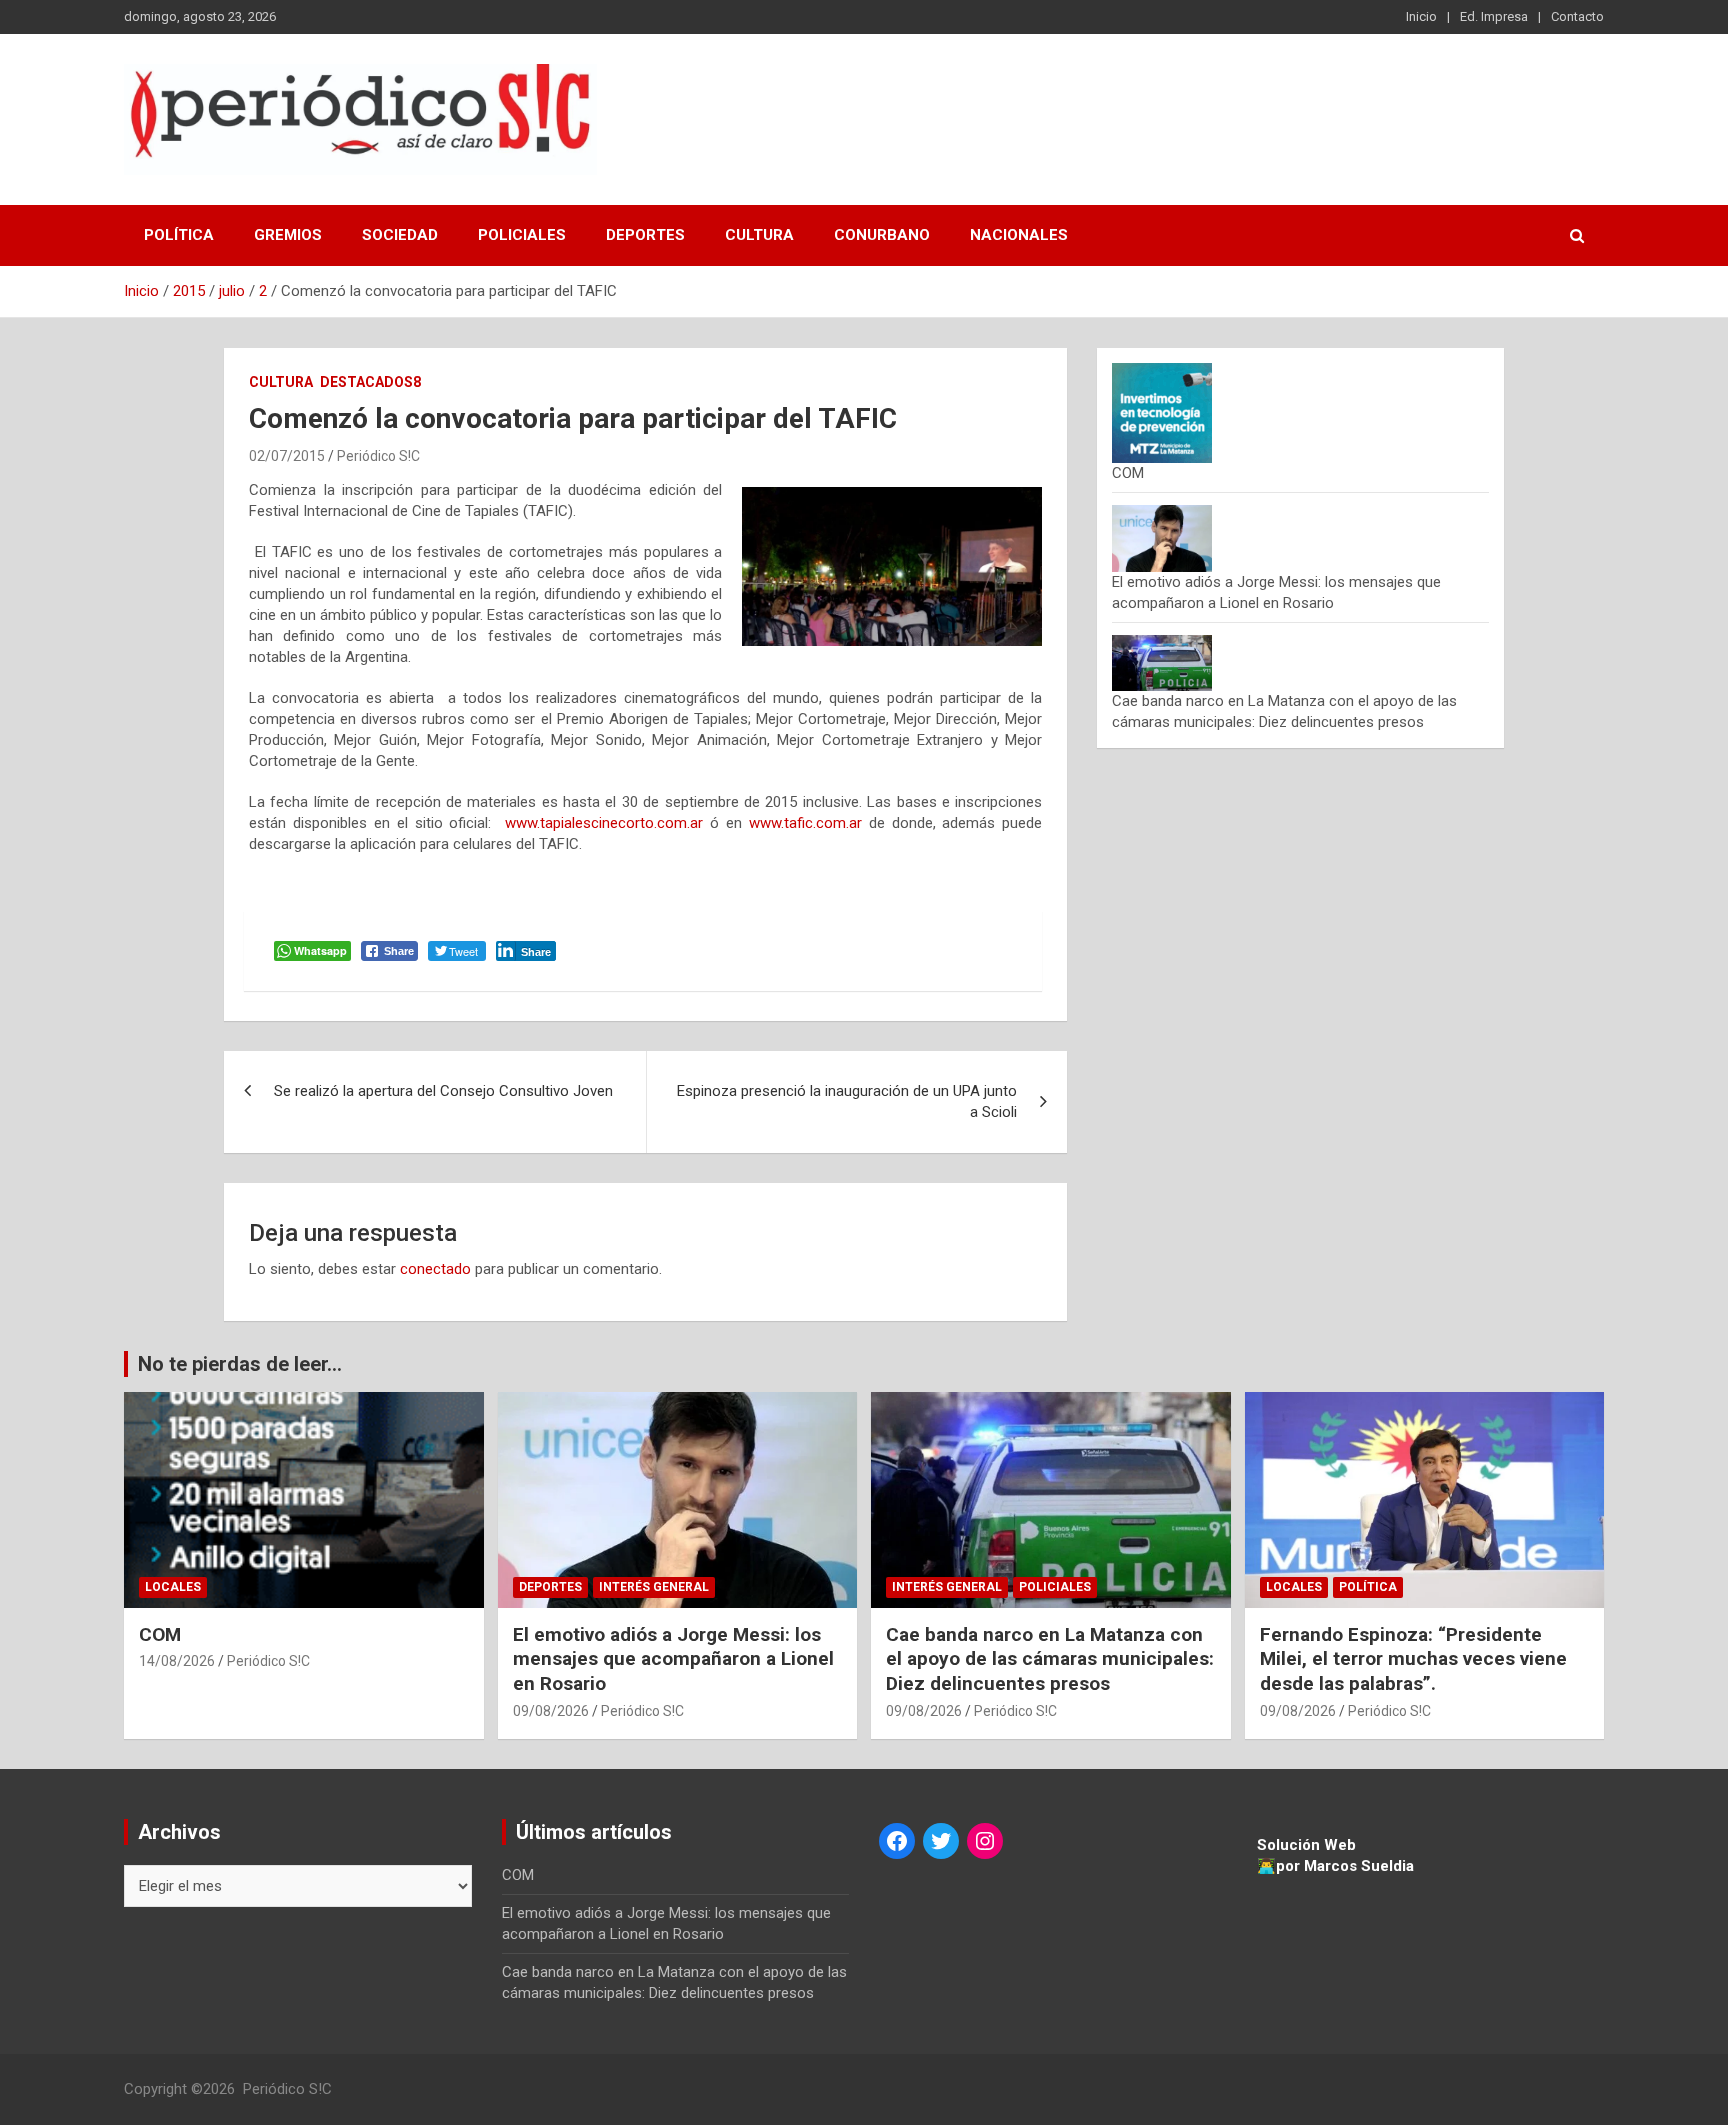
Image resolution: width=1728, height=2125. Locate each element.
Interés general (654, 1587)
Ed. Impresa (1494, 16)
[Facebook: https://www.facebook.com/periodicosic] (897, 1841)
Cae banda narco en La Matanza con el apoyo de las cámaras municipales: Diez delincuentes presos (1050, 1659)
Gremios (288, 235)
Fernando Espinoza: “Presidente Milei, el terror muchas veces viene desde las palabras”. (1413, 1659)
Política (179, 235)
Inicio (1421, 16)
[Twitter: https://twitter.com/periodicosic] (941, 1841)
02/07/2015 (287, 456)
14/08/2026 (177, 1661)
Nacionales (1019, 235)
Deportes (645, 235)
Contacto (1577, 16)
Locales (173, 1587)
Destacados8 (370, 382)
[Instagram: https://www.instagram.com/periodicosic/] (985, 1841)
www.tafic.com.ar (805, 823)
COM (1128, 473)
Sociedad (400, 235)
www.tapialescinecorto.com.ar (604, 823)
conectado (435, 1269)
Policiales (522, 235)
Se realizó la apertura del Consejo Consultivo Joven (443, 1091)
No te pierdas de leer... (240, 1364)
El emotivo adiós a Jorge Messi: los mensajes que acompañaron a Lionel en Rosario (673, 1659)
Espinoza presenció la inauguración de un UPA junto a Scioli (847, 1101)
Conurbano (882, 235)
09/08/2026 (551, 1711)
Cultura (759, 235)
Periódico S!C (378, 456)
